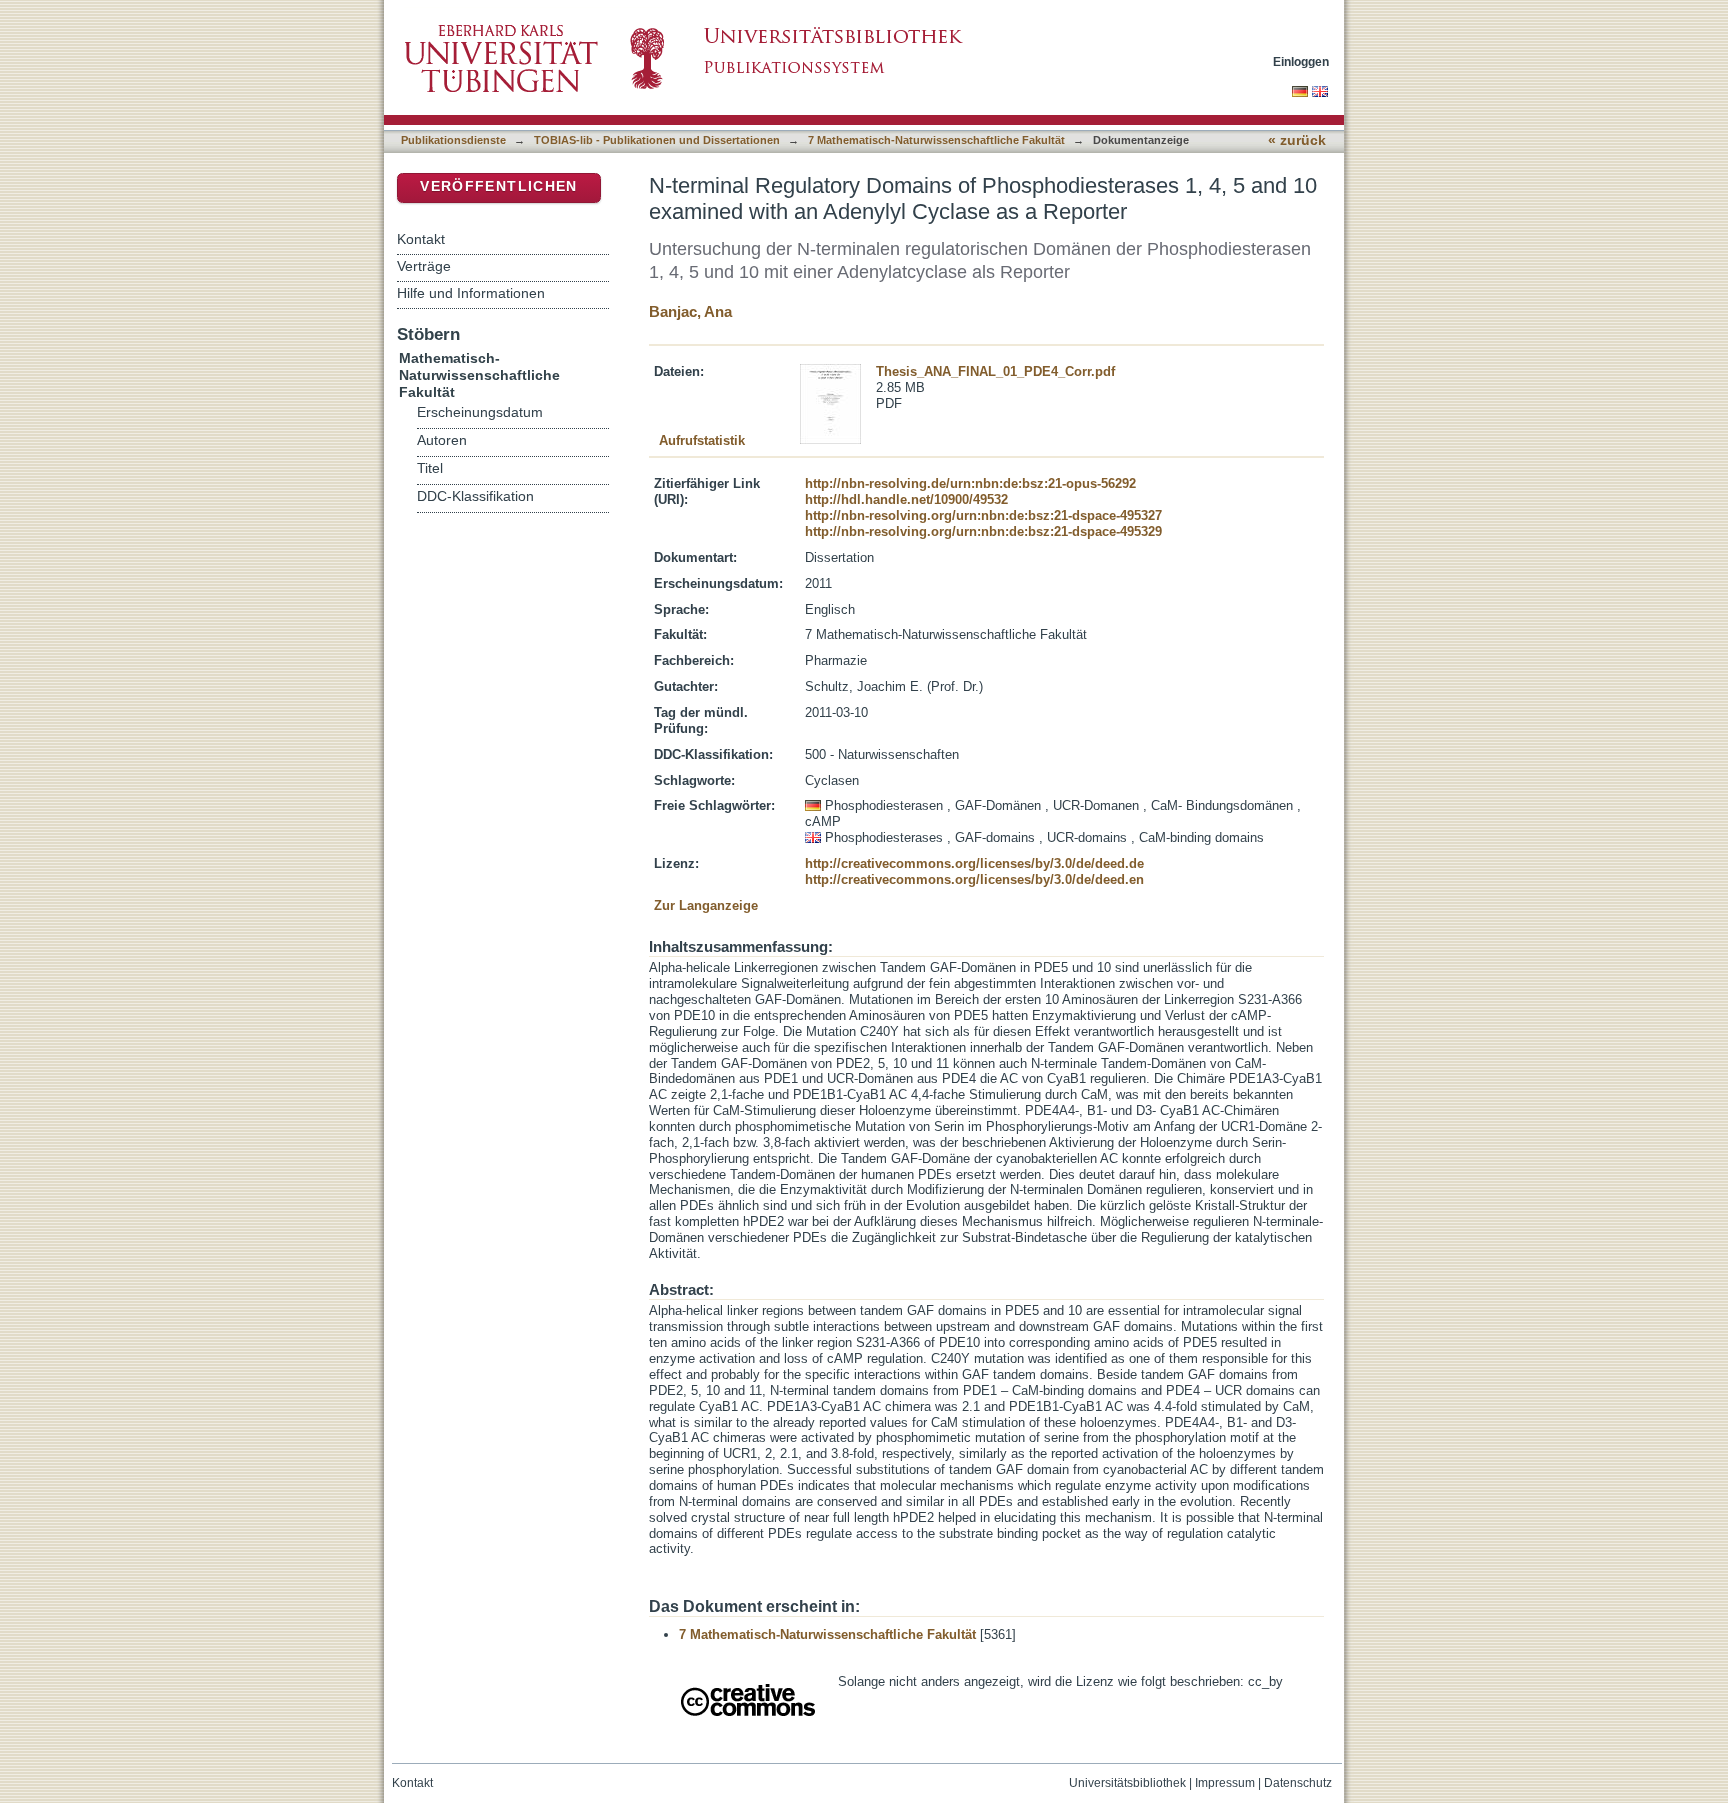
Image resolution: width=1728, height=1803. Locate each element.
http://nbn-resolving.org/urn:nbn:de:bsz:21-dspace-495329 (983, 531)
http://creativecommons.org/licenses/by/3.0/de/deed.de (974, 863)
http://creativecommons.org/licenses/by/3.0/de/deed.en (974, 879)
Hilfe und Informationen (471, 293)
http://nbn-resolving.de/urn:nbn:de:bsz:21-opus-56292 (970, 483)
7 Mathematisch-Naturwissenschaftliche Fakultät (936, 140)
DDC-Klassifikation (475, 496)
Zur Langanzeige (706, 905)
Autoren (442, 440)
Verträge (424, 266)
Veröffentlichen (498, 186)
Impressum (1225, 1783)
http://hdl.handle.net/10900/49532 (906, 499)
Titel (430, 468)
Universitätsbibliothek (1127, 1783)
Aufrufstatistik (702, 440)
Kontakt (421, 239)
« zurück (1297, 140)
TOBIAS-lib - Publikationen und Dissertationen (657, 140)
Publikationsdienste (453, 140)
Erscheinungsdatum (480, 412)
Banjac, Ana (690, 311)
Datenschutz (1298, 1783)
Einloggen (1301, 61)
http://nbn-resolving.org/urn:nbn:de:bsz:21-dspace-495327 (983, 515)
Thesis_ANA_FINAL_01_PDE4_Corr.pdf (995, 371)
